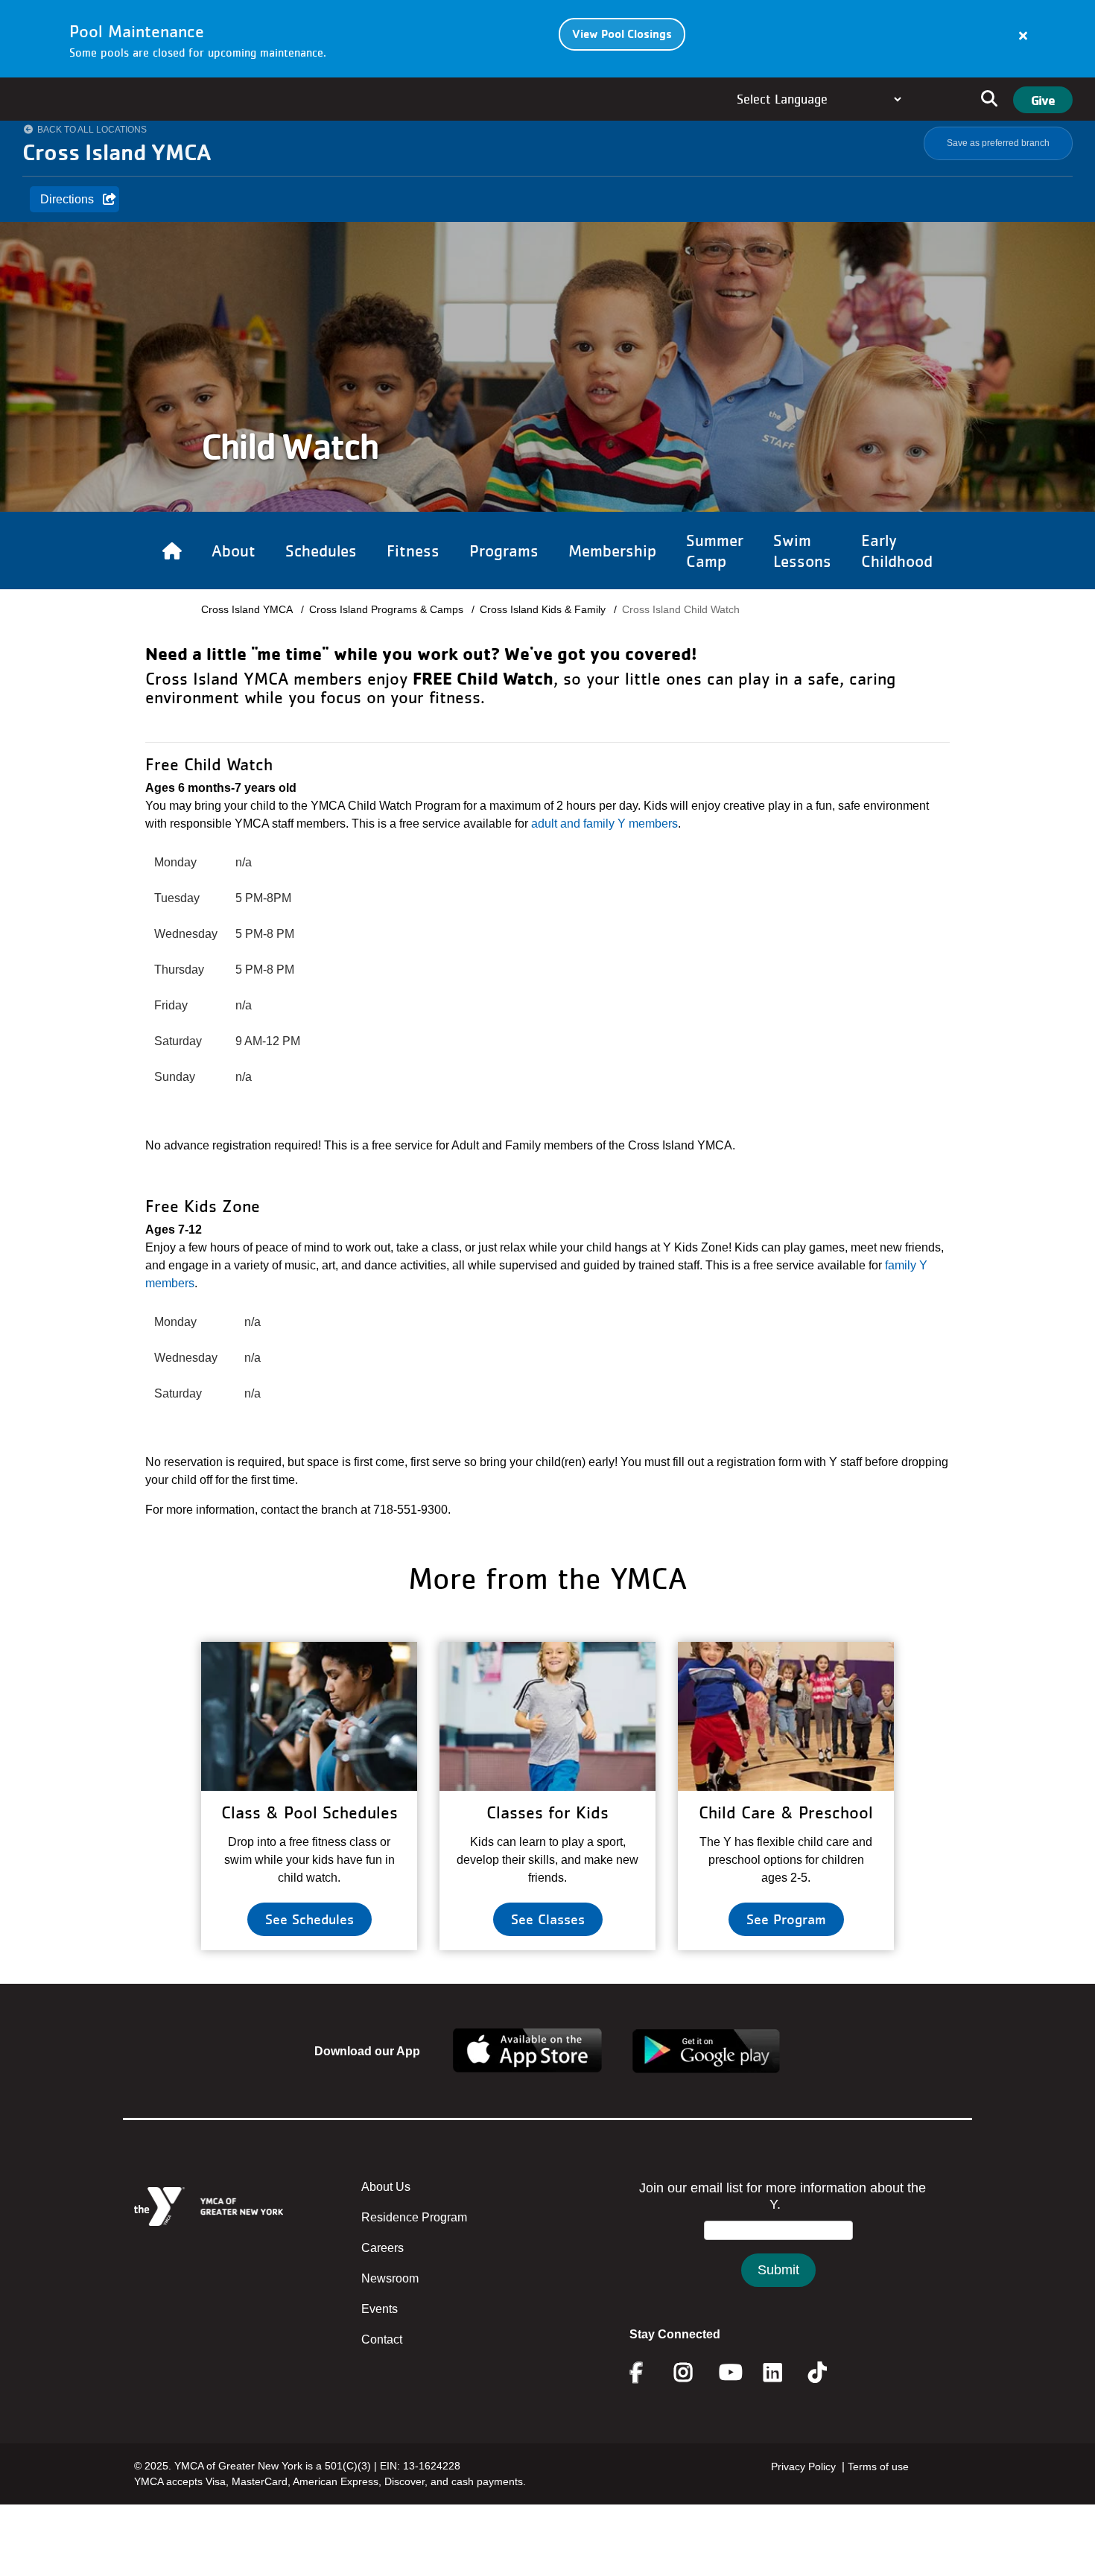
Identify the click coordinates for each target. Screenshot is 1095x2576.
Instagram (694, 2373)
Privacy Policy (803, 2466)
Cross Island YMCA (247, 609)
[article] (547, 39)
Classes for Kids (547, 1812)
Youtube (729, 2373)
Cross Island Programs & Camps (386, 609)
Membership (612, 551)
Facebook (647, 2373)
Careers (383, 2248)
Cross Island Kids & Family (543, 609)
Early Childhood (897, 551)
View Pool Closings (622, 34)
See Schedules (310, 1919)
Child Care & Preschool (786, 1812)
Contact (382, 2339)
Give (1043, 100)
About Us (386, 2187)
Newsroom (390, 2278)
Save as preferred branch (998, 143)
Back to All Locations (92, 130)
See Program (786, 1919)
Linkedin (783, 2373)
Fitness (413, 551)
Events (380, 2309)
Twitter (828, 2373)
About (234, 551)
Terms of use (878, 2466)
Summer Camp (715, 551)
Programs (504, 551)
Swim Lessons (802, 551)
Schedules (321, 551)
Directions (67, 199)
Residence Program (414, 2217)
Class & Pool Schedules (310, 1812)
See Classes (548, 1919)
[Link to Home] (172, 551)
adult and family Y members (604, 824)
